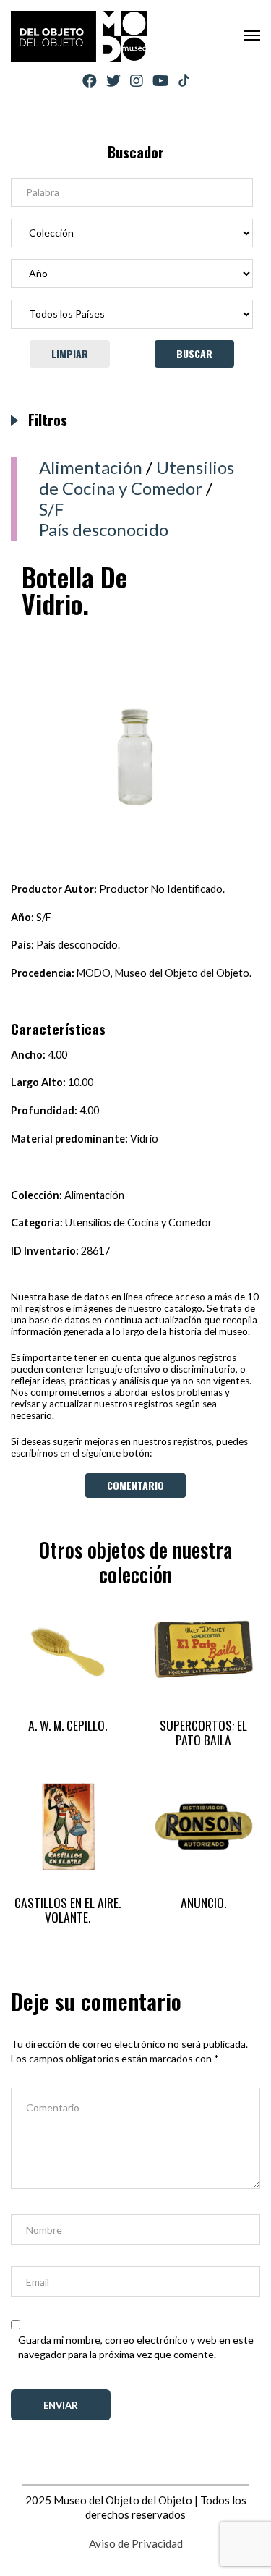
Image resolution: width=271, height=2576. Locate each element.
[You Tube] (161, 81)
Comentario (135, 1485)
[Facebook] (90, 81)
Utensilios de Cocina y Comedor (137, 478)
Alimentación (91, 467)
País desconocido (104, 529)
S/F (51, 509)
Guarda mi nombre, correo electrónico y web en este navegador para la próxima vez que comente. (136, 2347)
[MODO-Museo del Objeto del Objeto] (79, 36)
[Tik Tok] (184, 81)
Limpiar (70, 353)
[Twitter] (113, 81)
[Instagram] (137, 81)
